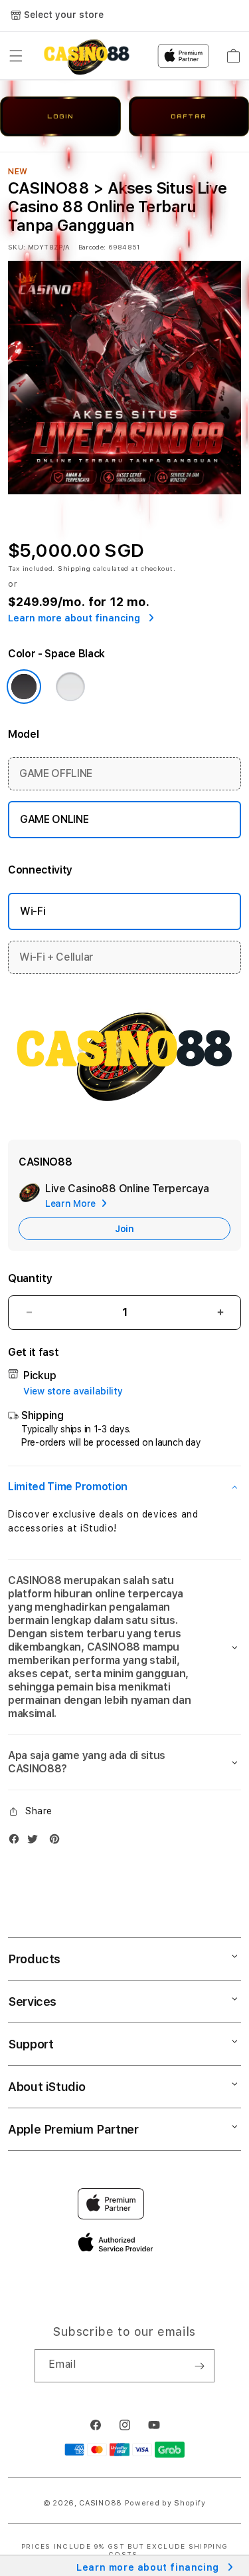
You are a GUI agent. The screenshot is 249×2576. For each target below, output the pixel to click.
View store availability (73, 1391)
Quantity (30, 1278)
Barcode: (92, 247)
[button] (16, 56)
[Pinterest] (58, 1842)
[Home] (87, 56)
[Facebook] (17, 1842)
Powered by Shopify (165, 2503)
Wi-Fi (33, 911)
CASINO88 (101, 2503)
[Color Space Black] (24, 687)
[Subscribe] (199, 2366)
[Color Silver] (70, 687)
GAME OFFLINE (56, 773)
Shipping (74, 568)
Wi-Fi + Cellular (56, 957)
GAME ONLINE (54, 819)
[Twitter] (36, 1842)
